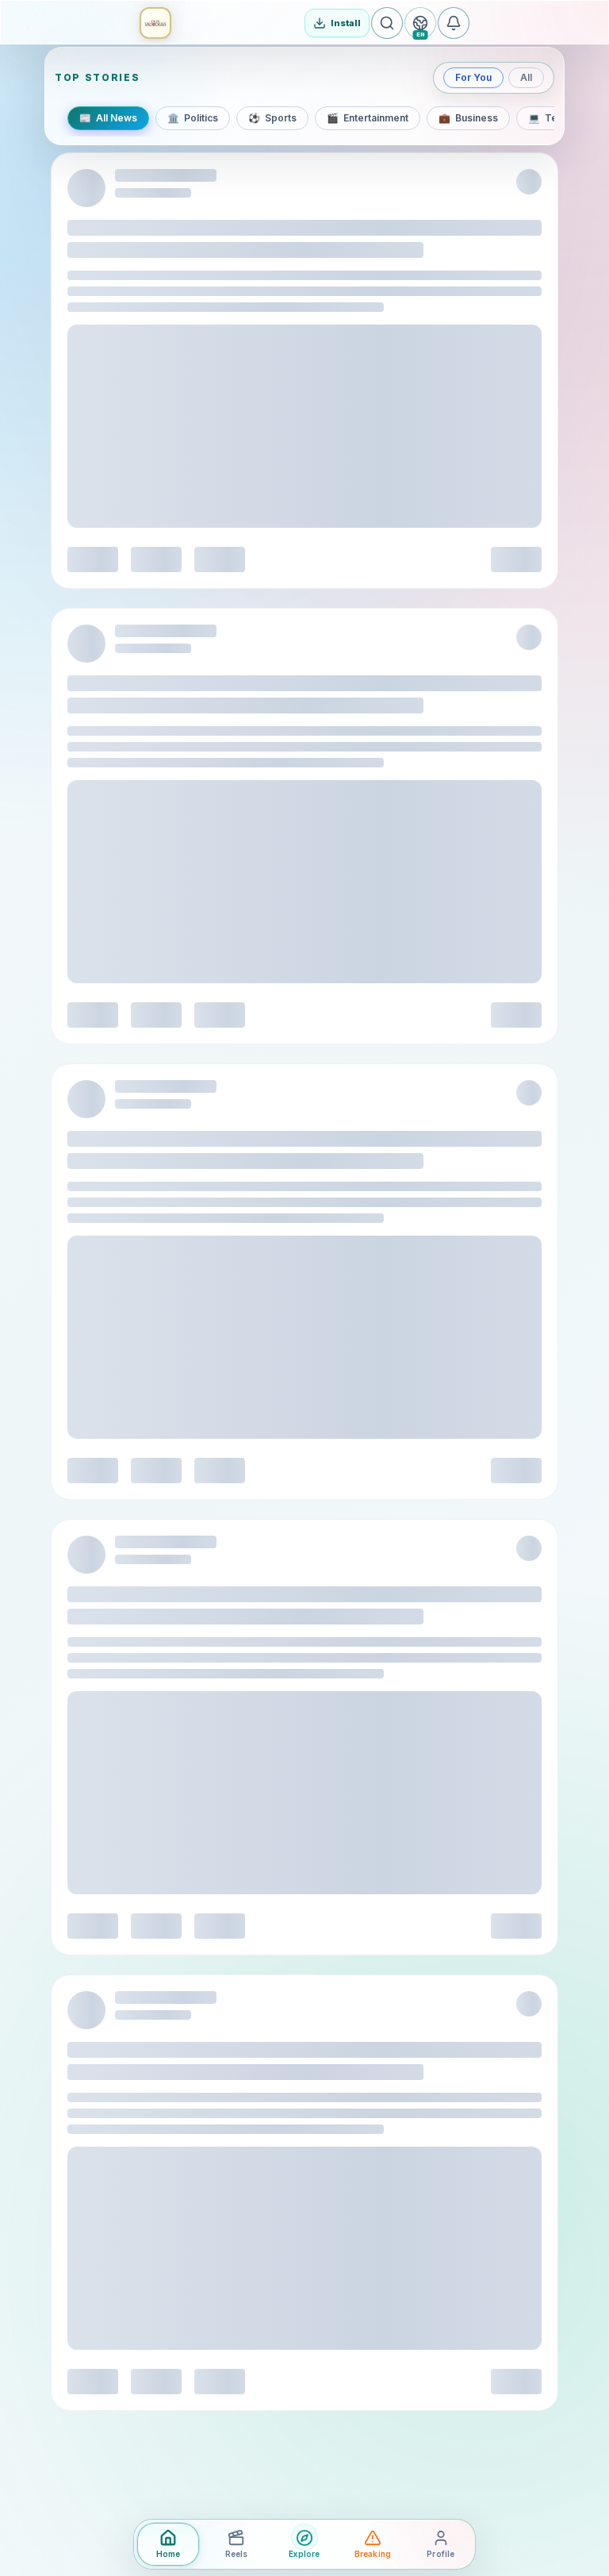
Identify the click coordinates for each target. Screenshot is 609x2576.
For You (473, 77)
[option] (108, 118)
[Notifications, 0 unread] (454, 23)
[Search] (387, 23)
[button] (155, 23)
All (526, 77)
